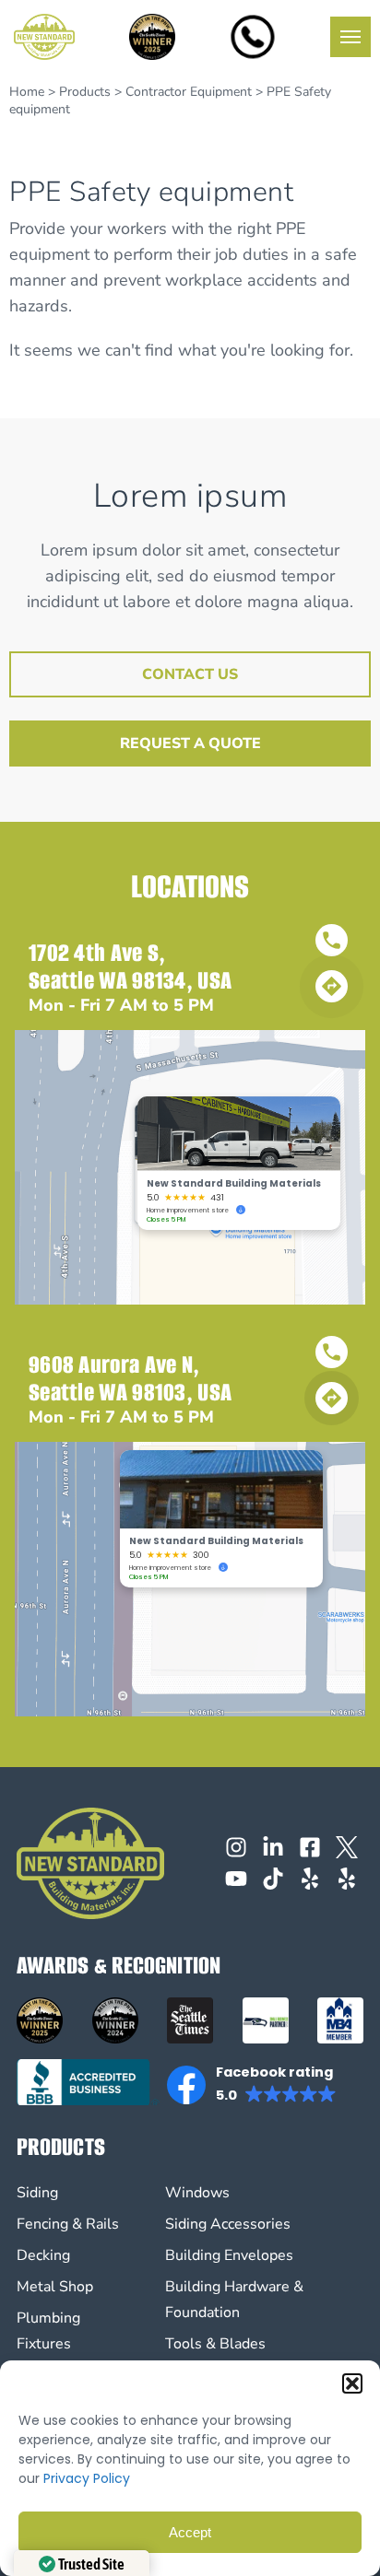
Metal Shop (55, 2287)
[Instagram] (236, 1847)
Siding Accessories (228, 2224)
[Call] (253, 37)
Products (85, 92)
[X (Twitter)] (347, 1847)
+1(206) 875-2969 (332, 1354)
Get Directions (332, 989)
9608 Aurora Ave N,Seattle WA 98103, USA (130, 1378)
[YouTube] (236, 1879)
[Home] (44, 37)
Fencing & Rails (68, 2224)
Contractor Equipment (189, 92)
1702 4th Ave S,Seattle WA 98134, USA (130, 966)
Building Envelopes (229, 2255)
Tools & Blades (215, 2344)
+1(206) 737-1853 (332, 943)
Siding (37, 2193)
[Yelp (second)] (347, 1879)
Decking (43, 2255)
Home (27, 92)
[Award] (152, 37)
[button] (352, 2383)
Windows (197, 2193)
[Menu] (350, 37)
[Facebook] (310, 1847)
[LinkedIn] (273, 1847)
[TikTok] (273, 1879)
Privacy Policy (87, 2478)
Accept (190, 2532)
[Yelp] (310, 1879)
